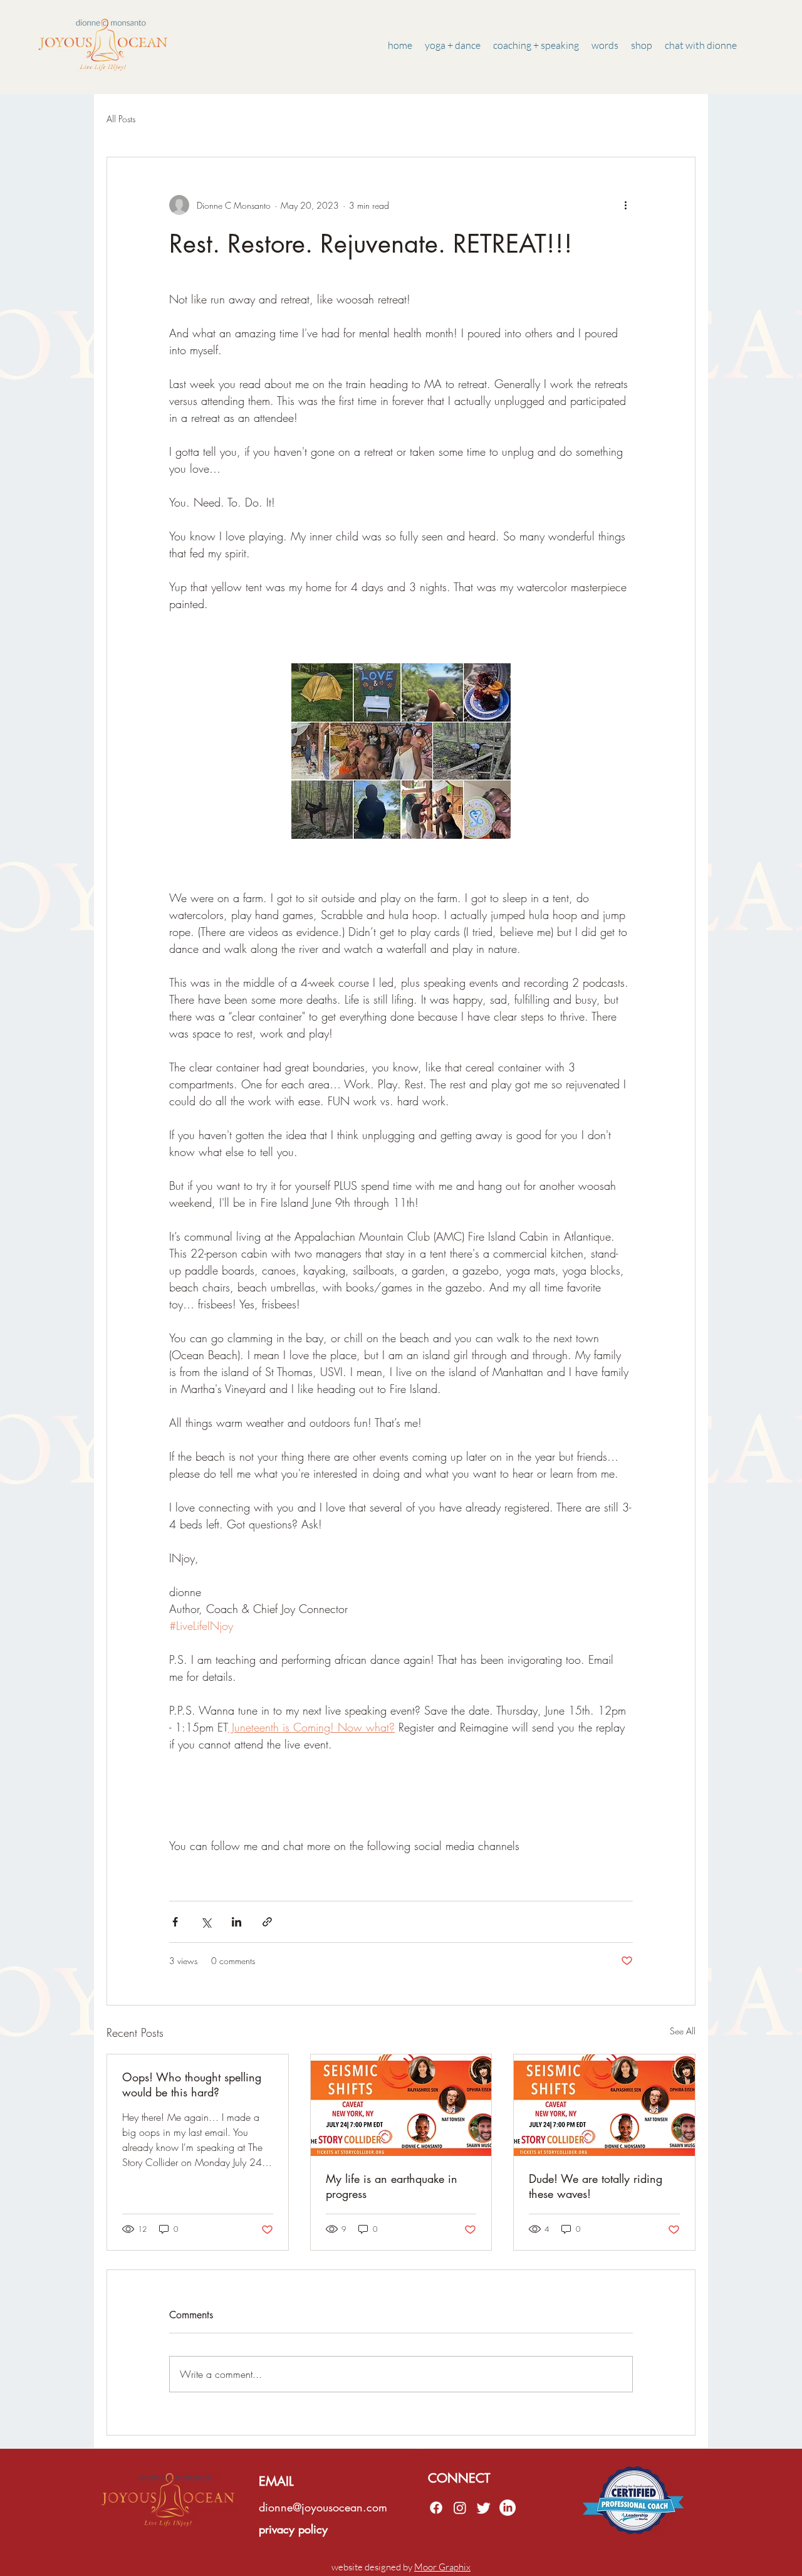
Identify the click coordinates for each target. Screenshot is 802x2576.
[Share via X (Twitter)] (206, 1922)
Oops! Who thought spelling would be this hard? (192, 2084)
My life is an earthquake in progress (392, 2186)
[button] (605, 45)
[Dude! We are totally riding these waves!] (604, 2105)
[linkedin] (460, 2508)
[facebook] (436, 2508)
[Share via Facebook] (175, 1922)
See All (683, 2031)
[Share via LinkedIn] (237, 1922)
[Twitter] (484, 2508)
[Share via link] (267, 1922)
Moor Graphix (442, 2567)
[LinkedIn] (508, 2508)
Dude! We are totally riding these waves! (596, 2186)
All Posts (121, 119)
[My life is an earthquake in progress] (401, 2105)
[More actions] (625, 205)
